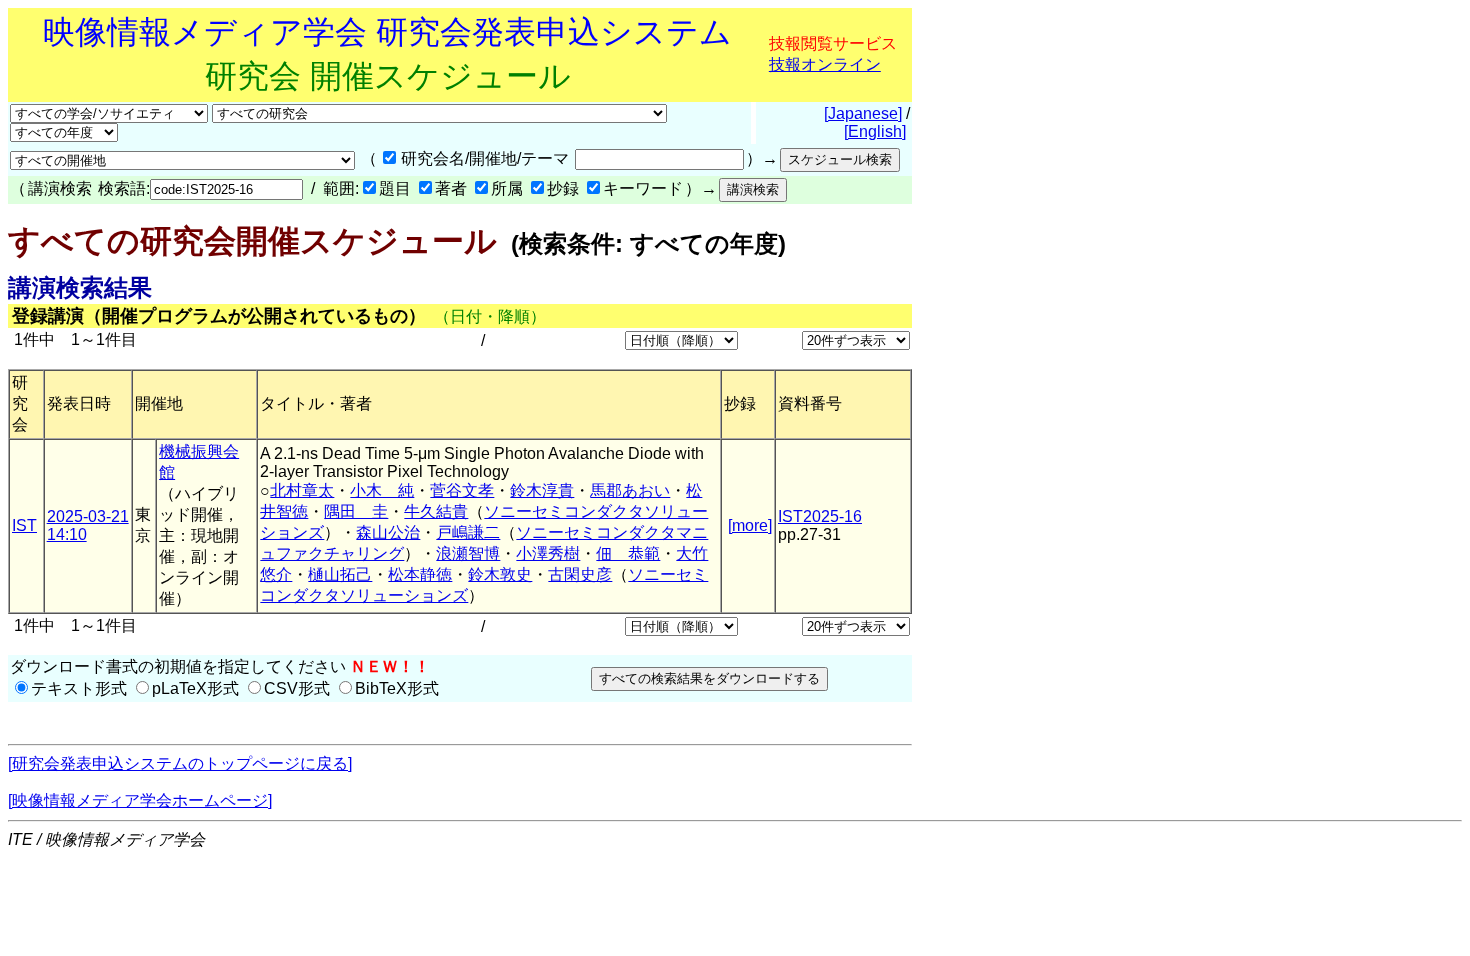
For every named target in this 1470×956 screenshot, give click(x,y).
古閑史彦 (580, 574)
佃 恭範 (628, 553)
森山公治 (388, 532)
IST (24, 525)
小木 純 (382, 490)
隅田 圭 (356, 511)
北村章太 (302, 490)
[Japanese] (863, 113)
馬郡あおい (630, 490)
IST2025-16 (820, 516)
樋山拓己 (340, 574)
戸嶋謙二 (468, 532)
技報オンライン (825, 64)
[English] (875, 131)
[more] (750, 525)
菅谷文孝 (462, 490)
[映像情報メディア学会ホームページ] (140, 800)
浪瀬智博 (468, 553)
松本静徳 (420, 574)
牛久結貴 (436, 511)
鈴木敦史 (500, 574)
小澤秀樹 (548, 553)
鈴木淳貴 (542, 490)
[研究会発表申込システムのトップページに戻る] (180, 763)
